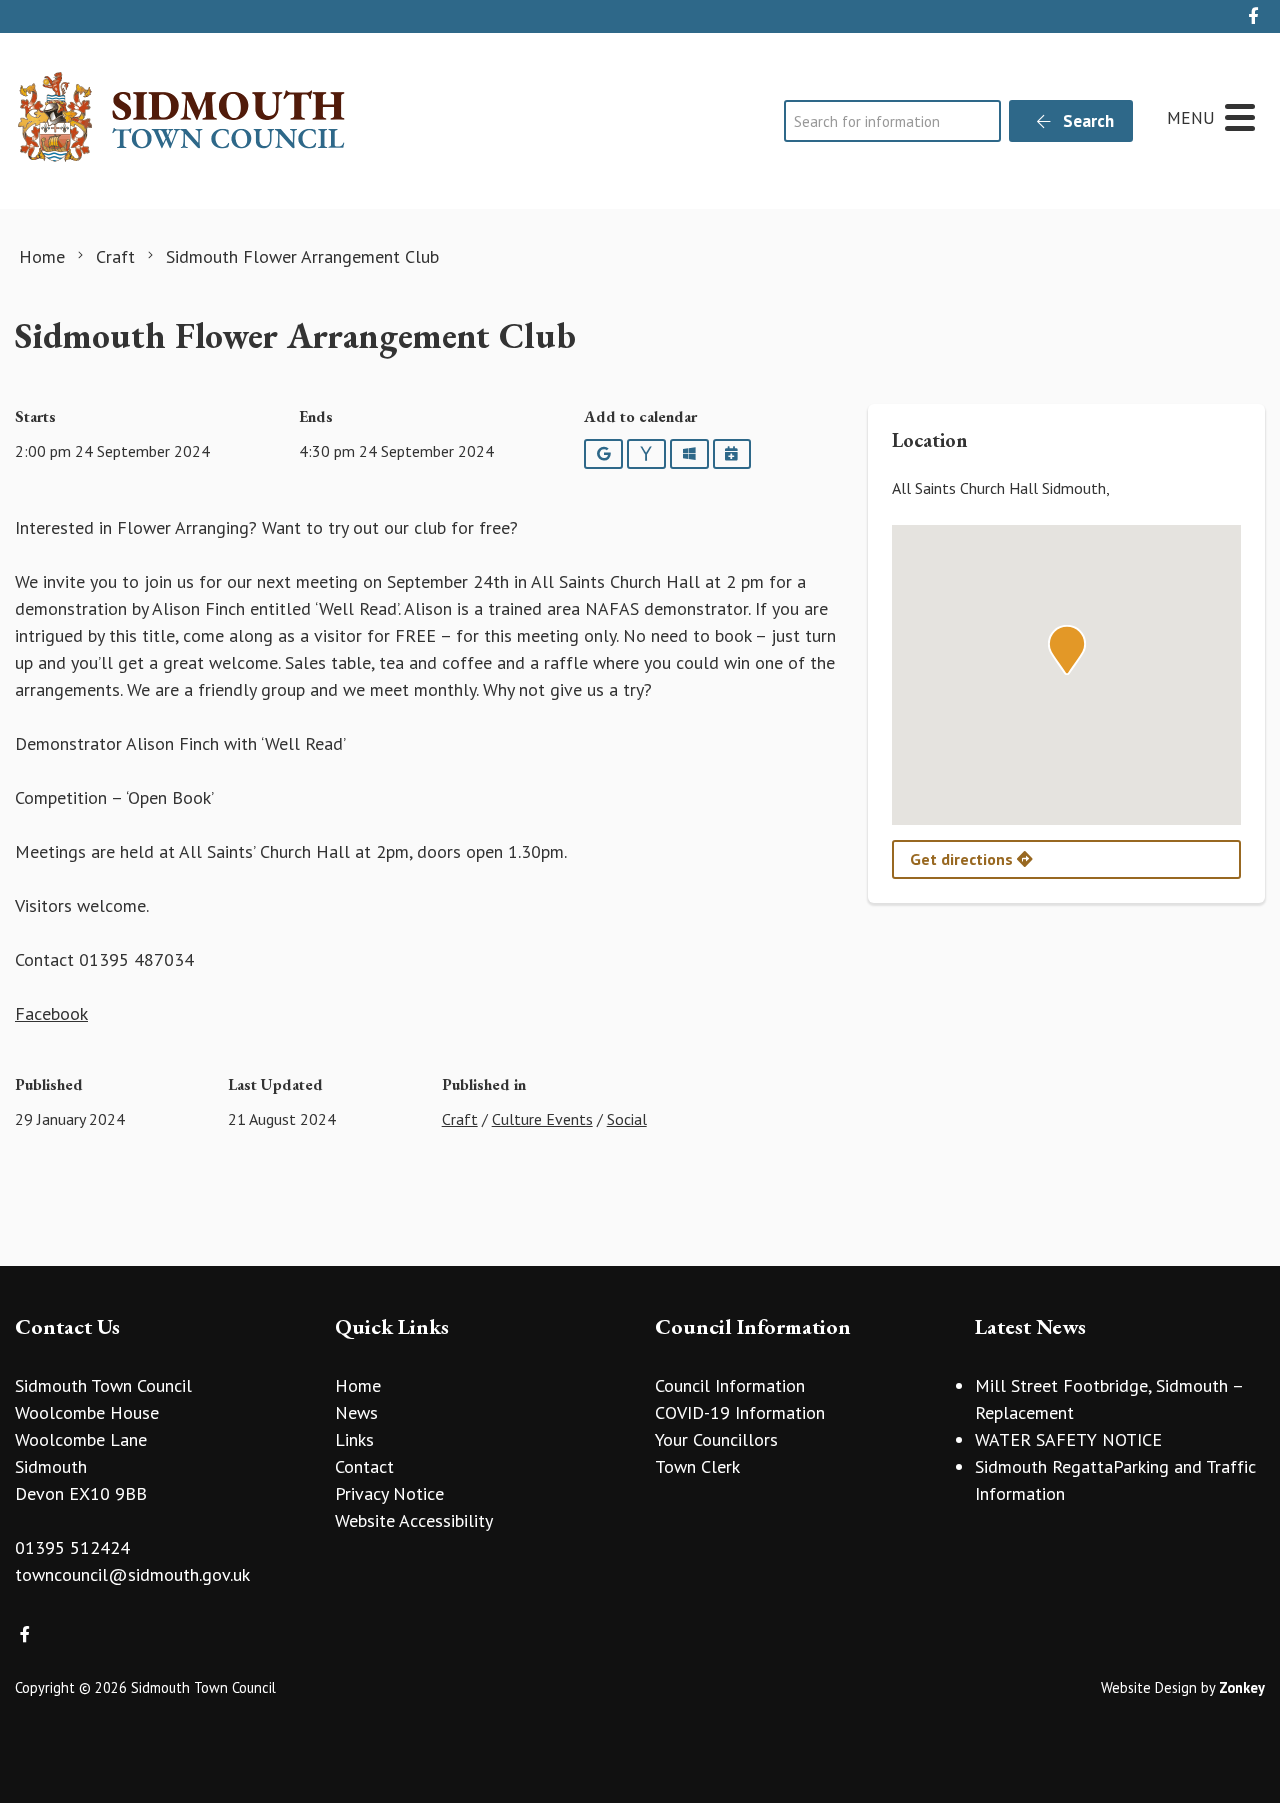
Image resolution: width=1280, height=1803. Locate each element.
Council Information (730, 1385)
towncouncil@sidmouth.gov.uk (132, 1574)
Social (627, 1119)
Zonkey (1242, 1687)
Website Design (1149, 1687)
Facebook (51, 1013)
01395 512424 (72, 1547)
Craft (460, 1119)
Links (354, 1439)
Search (1086, 121)
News (356, 1412)
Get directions (963, 859)
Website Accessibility (414, 1520)
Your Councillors (716, 1439)
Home (358, 1385)
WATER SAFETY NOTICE (1068, 1439)
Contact (364, 1466)
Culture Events (542, 1119)
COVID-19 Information (740, 1412)
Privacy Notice (389, 1493)
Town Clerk (697, 1466)
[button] (1067, 650)
